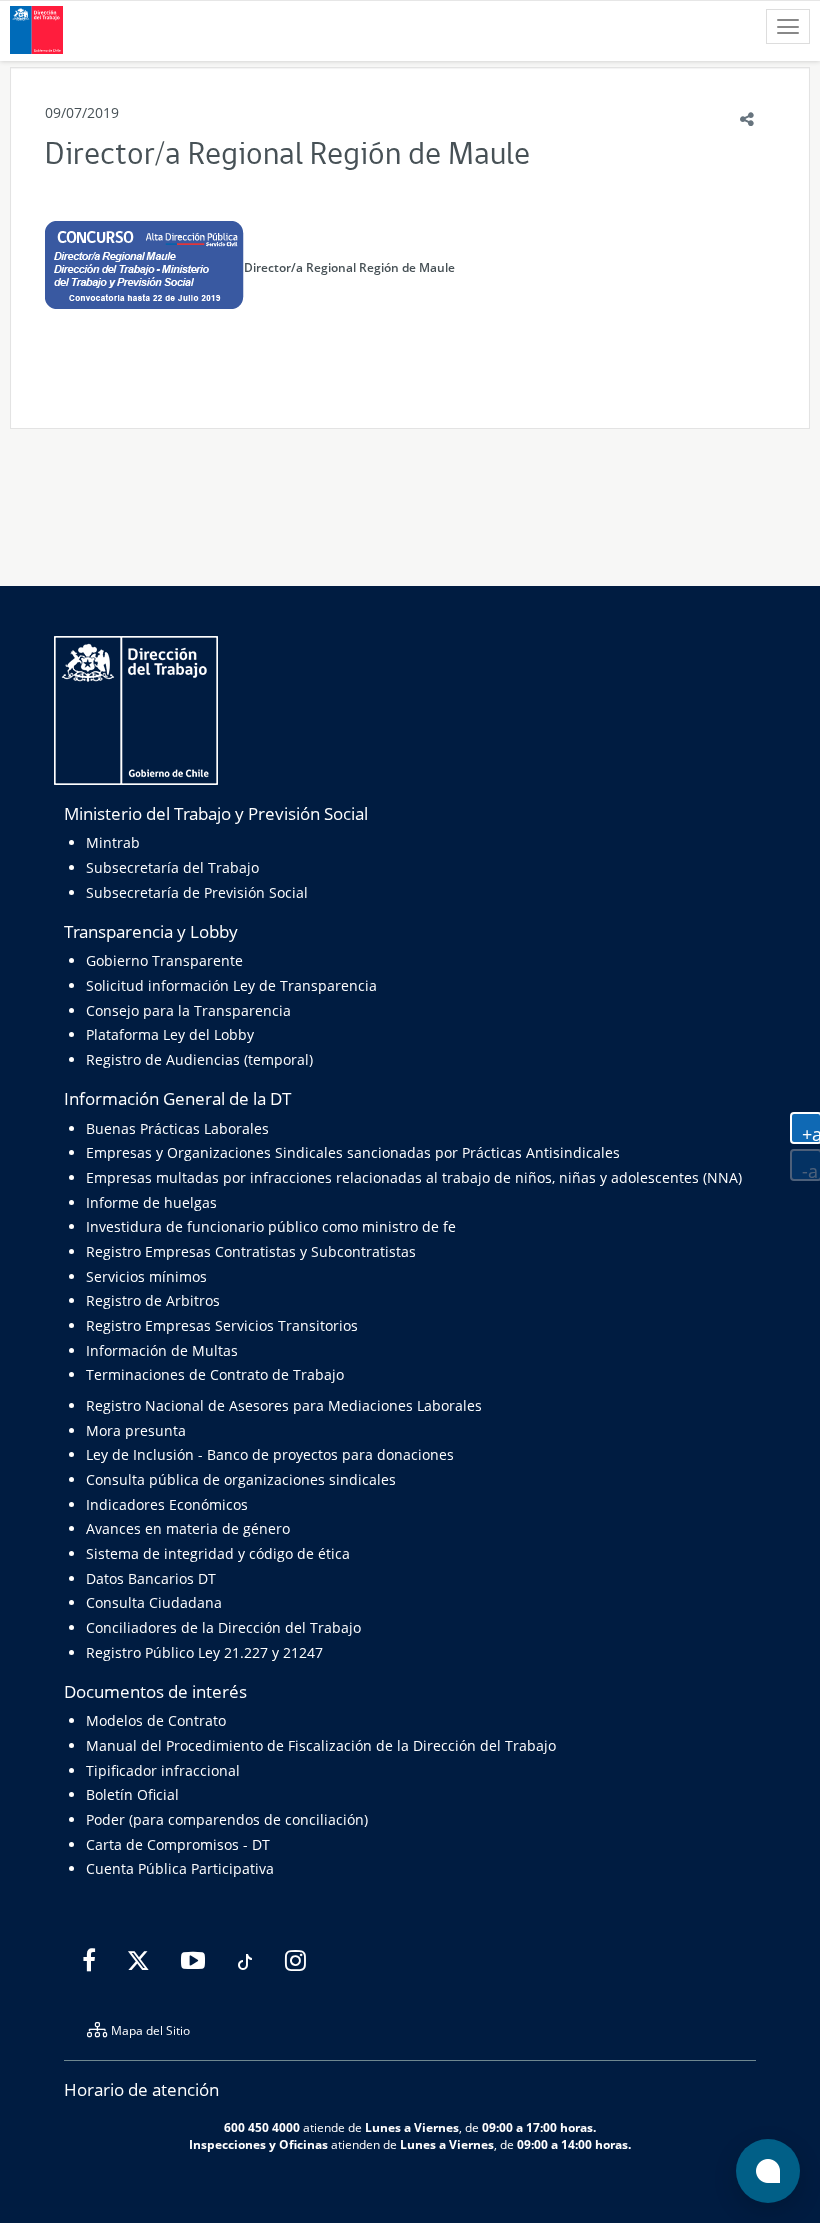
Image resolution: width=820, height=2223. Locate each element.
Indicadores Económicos (167, 1504)
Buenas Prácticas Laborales (177, 1128)
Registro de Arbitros (153, 1300)
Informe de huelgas (151, 1202)
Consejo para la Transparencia (188, 1010)
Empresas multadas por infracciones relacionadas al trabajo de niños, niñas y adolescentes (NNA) (414, 1177)
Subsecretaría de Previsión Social (197, 892)
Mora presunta (136, 1430)
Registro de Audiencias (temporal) (199, 1059)
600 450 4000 (262, 2127)
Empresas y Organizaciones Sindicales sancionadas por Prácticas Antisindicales (353, 1152)
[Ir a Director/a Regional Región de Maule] (144, 266)
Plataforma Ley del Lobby (170, 1034)
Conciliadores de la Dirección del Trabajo (223, 1627)
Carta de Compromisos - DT (178, 1844)
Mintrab (113, 842)
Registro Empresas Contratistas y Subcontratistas (251, 1251)
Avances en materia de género (188, 1528)
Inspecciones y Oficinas (258, 2144)
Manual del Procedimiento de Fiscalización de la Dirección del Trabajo (321, 1745)
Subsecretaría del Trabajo (172, 867)
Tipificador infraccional (163, 1770)
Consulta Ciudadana (154, 1602)
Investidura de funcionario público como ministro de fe (271, 1226)
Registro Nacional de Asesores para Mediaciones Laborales (284, 1405)
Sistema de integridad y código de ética (218, 1553)
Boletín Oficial (132, 1794)
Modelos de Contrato (156, 1720)
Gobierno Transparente (164, 960)
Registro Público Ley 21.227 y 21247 (204, 1652)
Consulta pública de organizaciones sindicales (241, 1479)
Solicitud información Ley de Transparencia (231, 985)
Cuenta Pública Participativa (180, 1868)
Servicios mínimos (146, 1276)
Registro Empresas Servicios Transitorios (222, 1325)
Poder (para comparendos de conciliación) (227, 1819)
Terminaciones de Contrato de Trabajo (215, 1374)
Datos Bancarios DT (151, 1578)
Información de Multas (162, 1350)
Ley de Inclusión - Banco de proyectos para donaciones (270, 1454)
